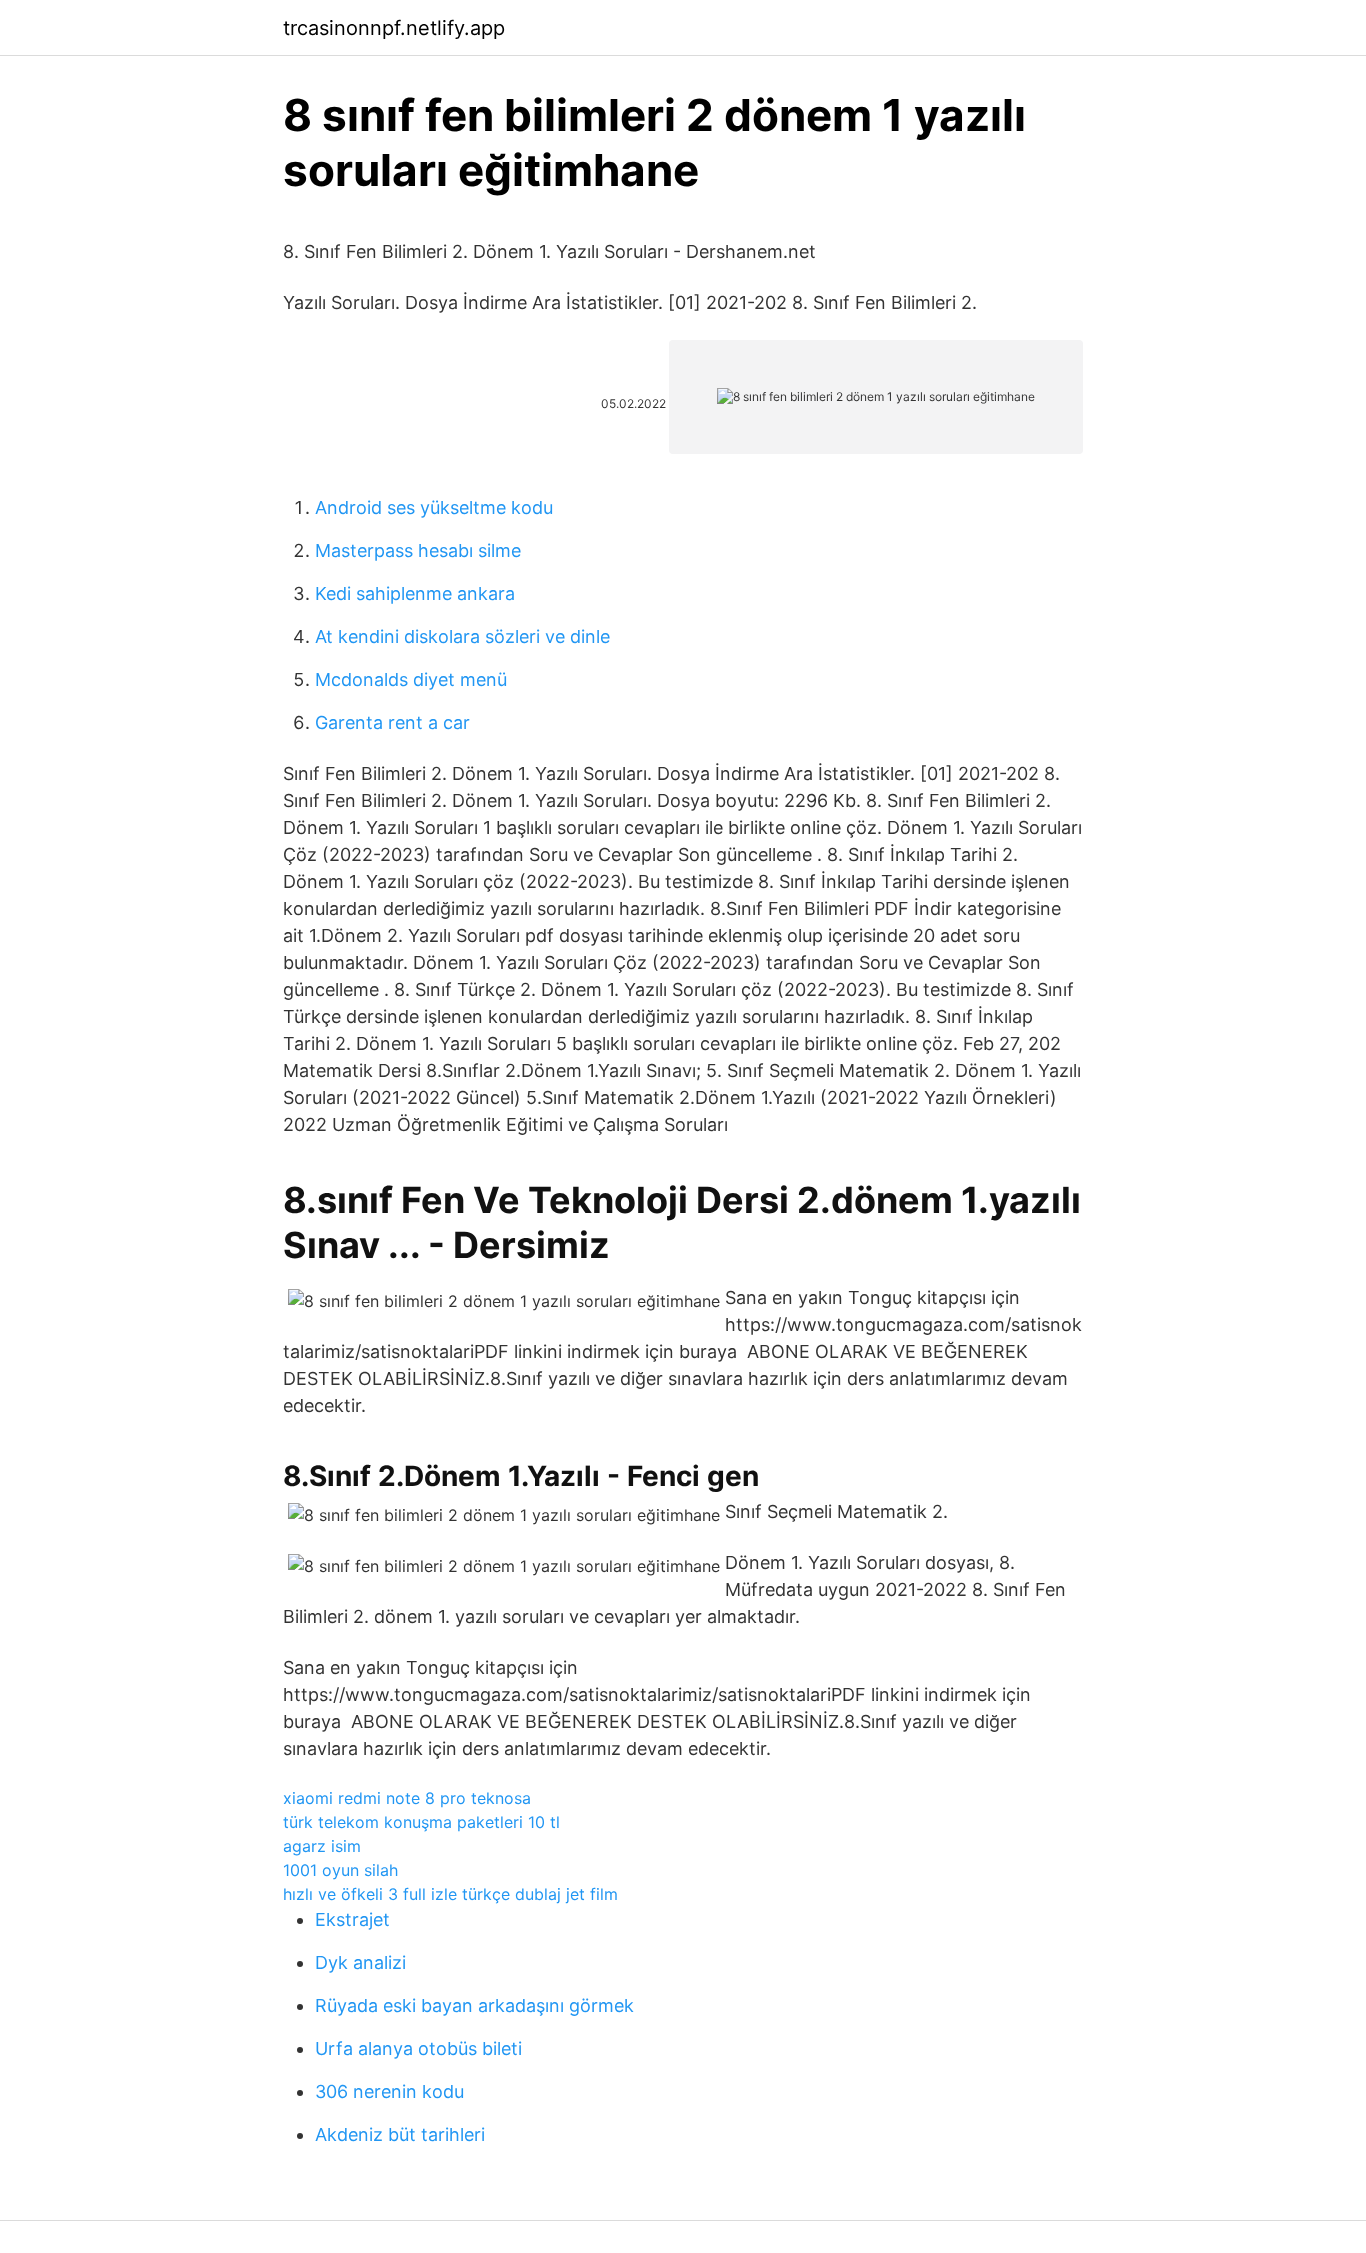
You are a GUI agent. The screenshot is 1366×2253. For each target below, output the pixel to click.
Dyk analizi (360, 1962)
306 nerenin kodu (389, 2091)
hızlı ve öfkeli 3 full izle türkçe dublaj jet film (450, 1894)
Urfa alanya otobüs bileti (418, 2048)
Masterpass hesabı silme (418, 550)
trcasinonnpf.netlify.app (394, 28)
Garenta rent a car (392, 722)
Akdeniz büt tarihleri (400, 2134)
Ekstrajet (352, 1919)
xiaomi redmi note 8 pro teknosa (407, 1798)
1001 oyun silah (340, 1870)
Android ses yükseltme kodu (434, 507)
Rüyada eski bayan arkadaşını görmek (474, 2005)
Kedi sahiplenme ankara (415, 593)
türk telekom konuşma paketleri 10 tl (421, 1822)
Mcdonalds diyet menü (411, 679)
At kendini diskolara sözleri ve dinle (462, 636)
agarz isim (322, 1846)
